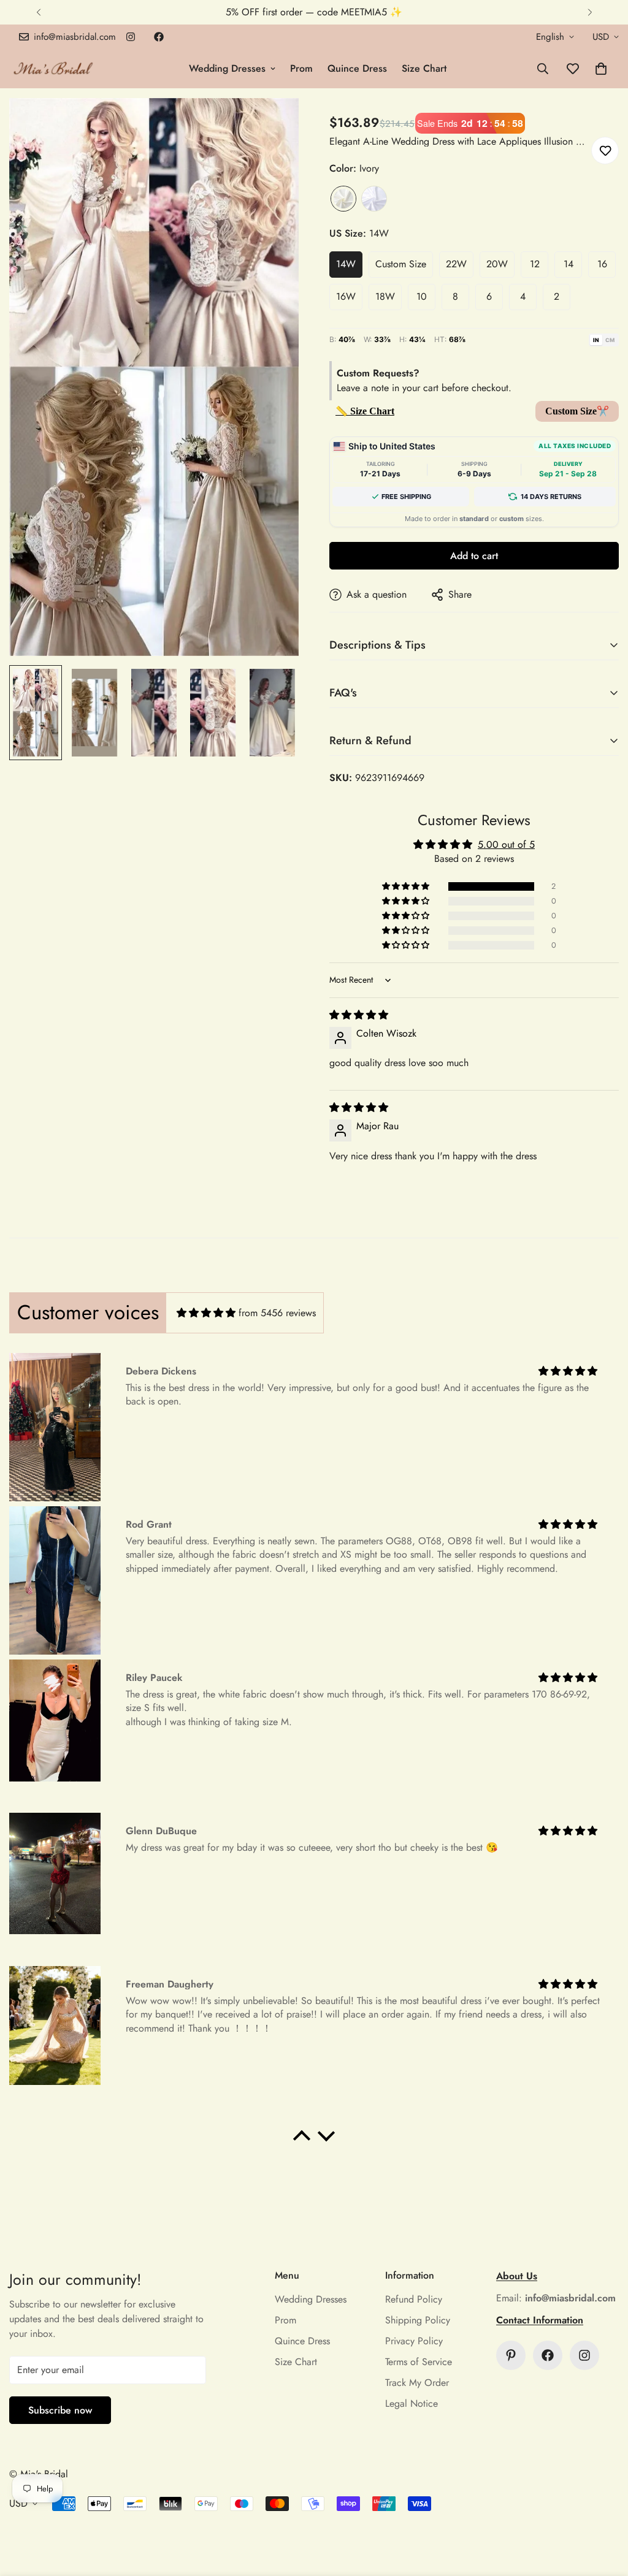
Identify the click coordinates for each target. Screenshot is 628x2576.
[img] (359, 1015)
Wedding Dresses (227, 68)
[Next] (590, 12)
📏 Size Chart (365, 411)
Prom (301, 68)
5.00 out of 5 (506, 844)
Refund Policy (414, 2299)
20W (497, 264)
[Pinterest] (511, 2355)
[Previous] (38, 12)
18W (385, 296)
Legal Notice (412, 2403)
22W (456, 264)
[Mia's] (54, 68)
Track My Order (417, 2383)
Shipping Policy (418, 2320)
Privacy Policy (414, 2341)
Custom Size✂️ (577, 411)
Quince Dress (357, 68)
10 (422, 296)
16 (602, 264)
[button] (601, 69)
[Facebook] (159, 37)
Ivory (343, 199)
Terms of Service (419, 2362)
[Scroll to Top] (604, 2509)
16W (346, 296)
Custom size (401, 264)
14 (569, 264)
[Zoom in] (273, 124)
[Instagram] (131, 37)
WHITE (374, 199)
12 (535, 264)
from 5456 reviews (277, 1313)
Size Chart (424, 68)
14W (346, 264)
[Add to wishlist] (605, 151)
